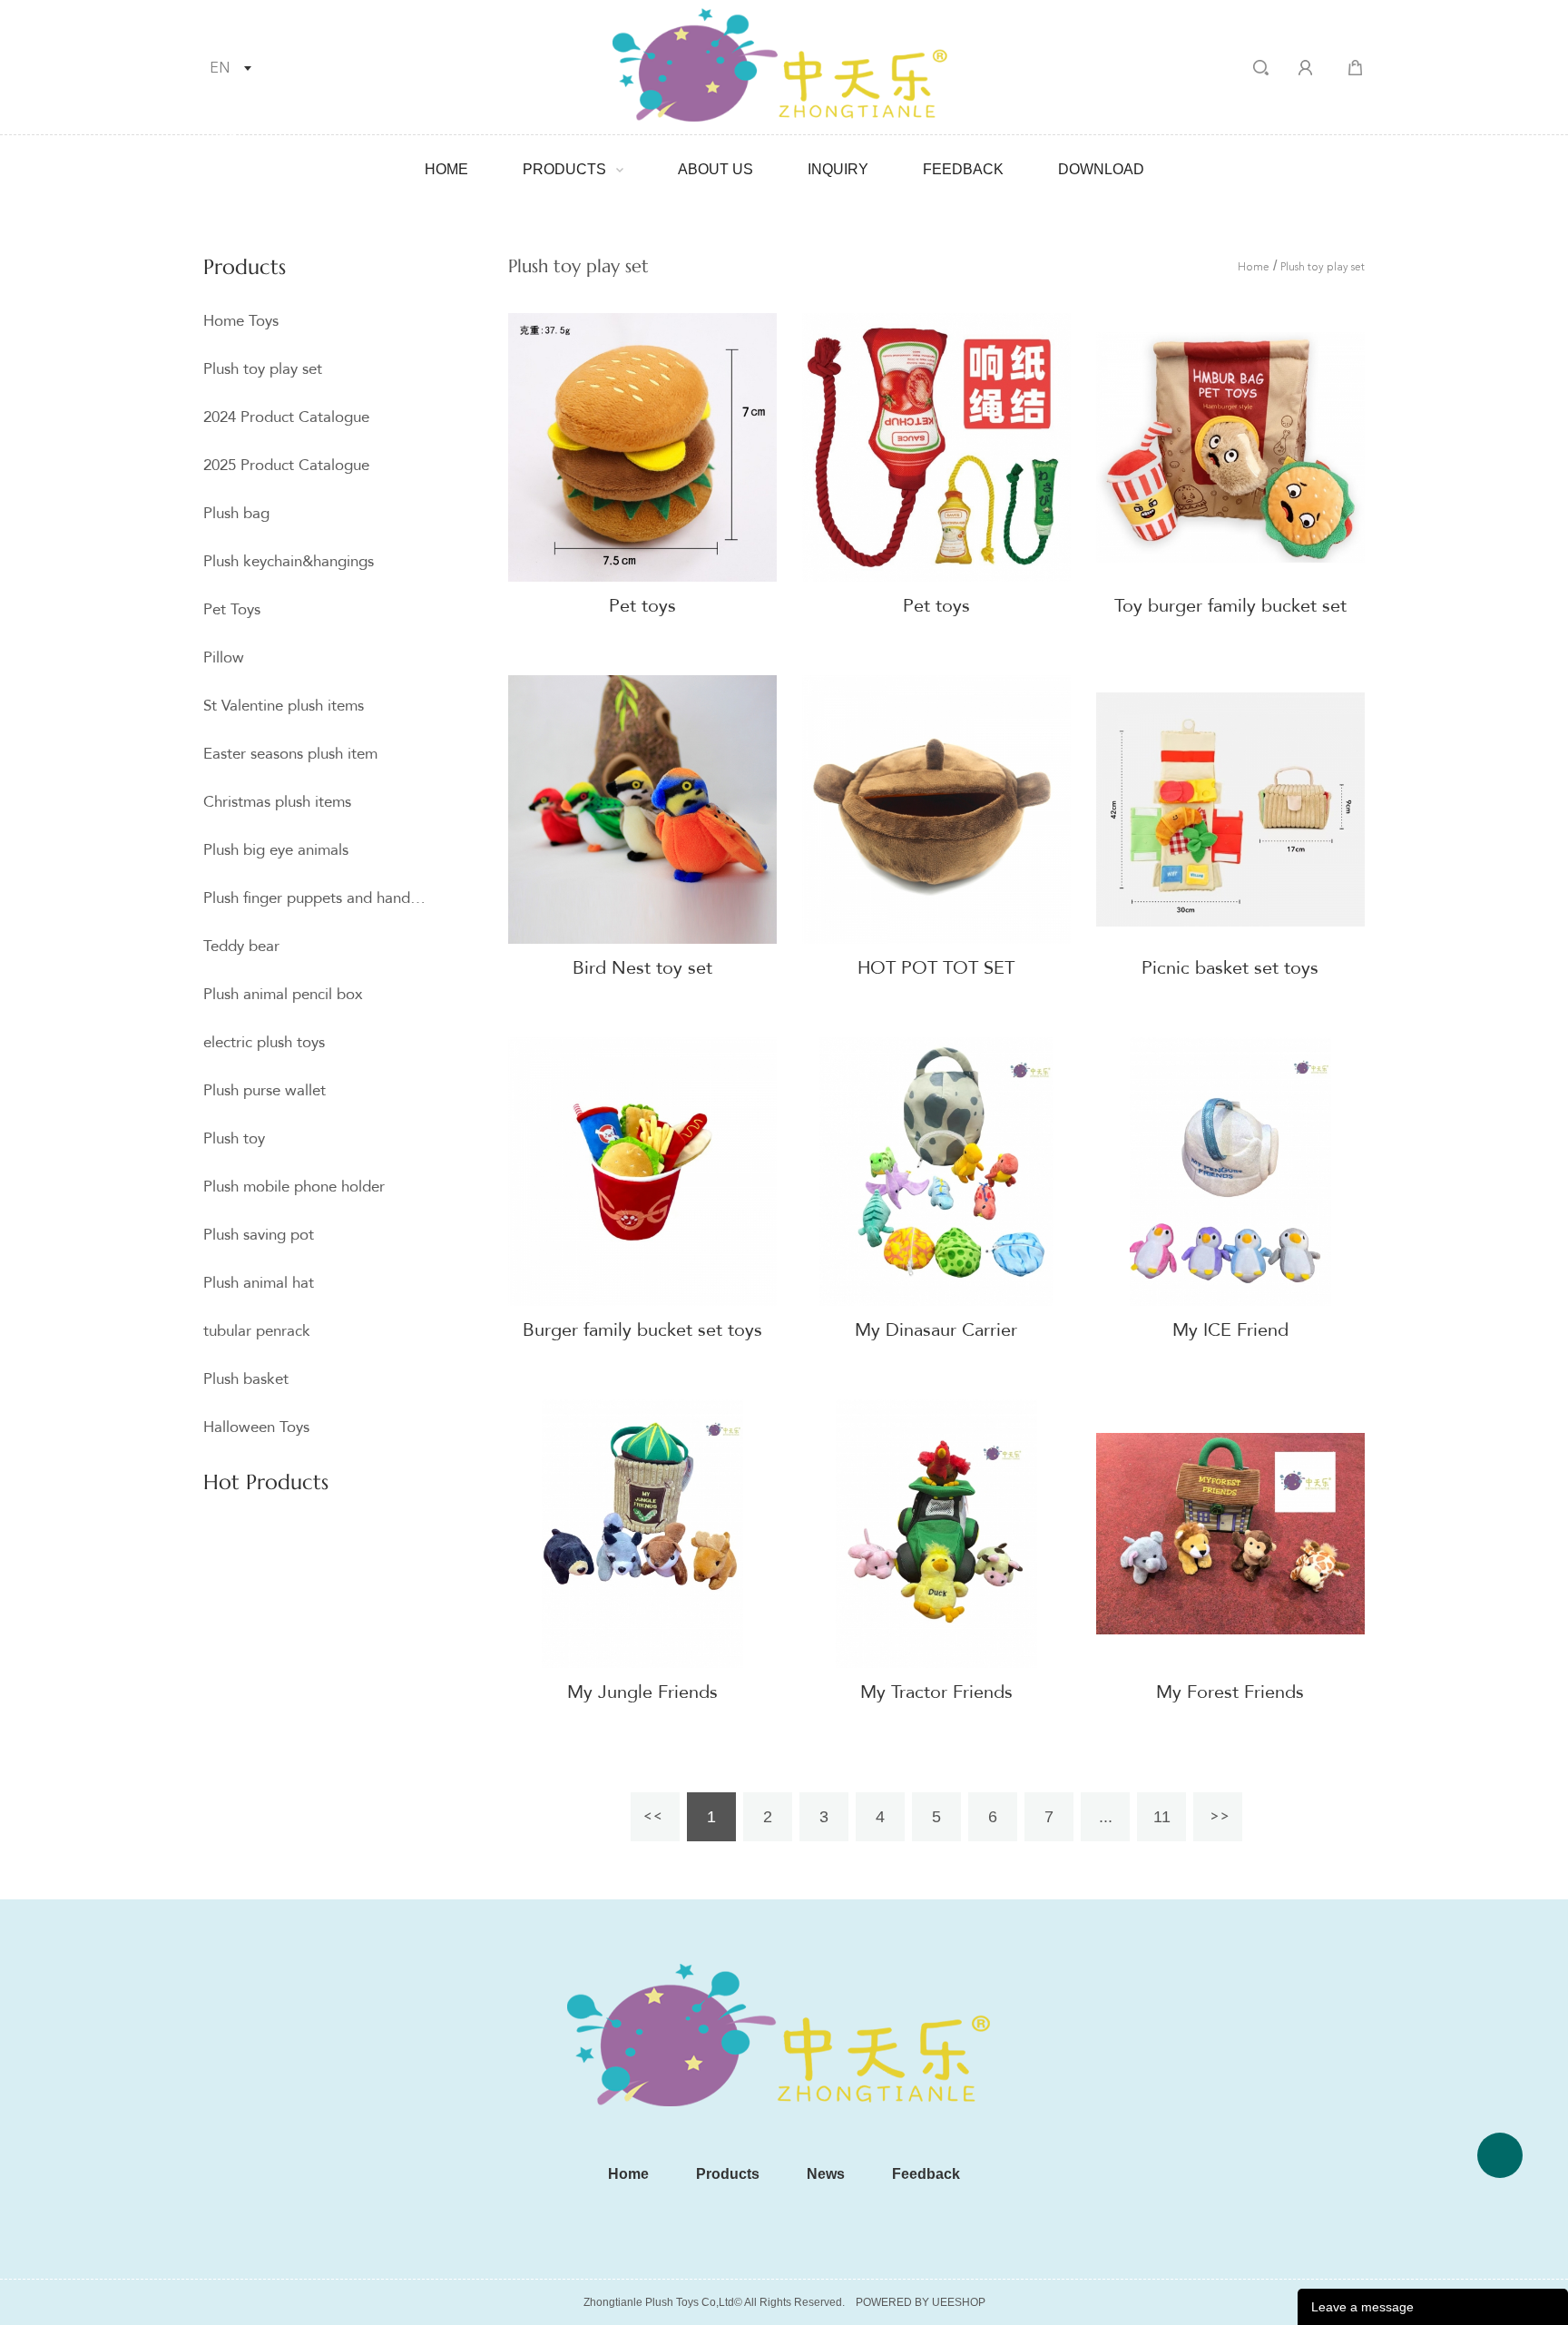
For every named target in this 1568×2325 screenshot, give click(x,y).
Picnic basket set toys (1230, 968)
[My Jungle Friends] (642, 1534)
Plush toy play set (263, 369)
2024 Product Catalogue (286, 417)
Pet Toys (232, 609)
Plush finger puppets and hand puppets (315, 898)
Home (446, 169)
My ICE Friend (1230, 1330)
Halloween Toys (256, 1427)
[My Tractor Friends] (936, 1534)
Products (564, 169)
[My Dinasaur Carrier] (936, 1172)
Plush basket (246, 1379)
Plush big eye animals (276, 850)
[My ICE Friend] (1230, 1172)
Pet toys (642, 606)
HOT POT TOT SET (936, 968)
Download (1101, 169)
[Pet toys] (642, 447)
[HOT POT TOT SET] (936, 809)
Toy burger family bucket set (1230, 606)
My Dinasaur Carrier (936, 1330)
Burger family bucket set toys (642, 1330)
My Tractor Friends (936, 1692)
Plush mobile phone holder (294, 1187)
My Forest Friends (1230, 1692)
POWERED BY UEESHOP (921, 2302)
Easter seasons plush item (290, 754)
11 (1162, 1817)
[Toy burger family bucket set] (1230, 447)
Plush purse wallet (265, 1090)
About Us (715, 169)
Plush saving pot (259, 1235)
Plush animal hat (259, 1283)
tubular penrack (257, 1331)
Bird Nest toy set (642, 968)
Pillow (224, 657)
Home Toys (241, 321)
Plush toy (234, 1138)
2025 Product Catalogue (286, 465)
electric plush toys (264, 1042)
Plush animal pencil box (283, 994)
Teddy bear (241, 946)
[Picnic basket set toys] (1230, 809)
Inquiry (838, 169)
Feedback (963, 169)
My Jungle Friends (642, 1692)
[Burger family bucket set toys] (642, 1172)
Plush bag (236, 513)
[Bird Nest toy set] (642, 809)
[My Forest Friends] (1230, 1534)
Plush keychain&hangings (289, 561)
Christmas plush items (277, 802)
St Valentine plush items (284, 706)
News (826, 2174)
